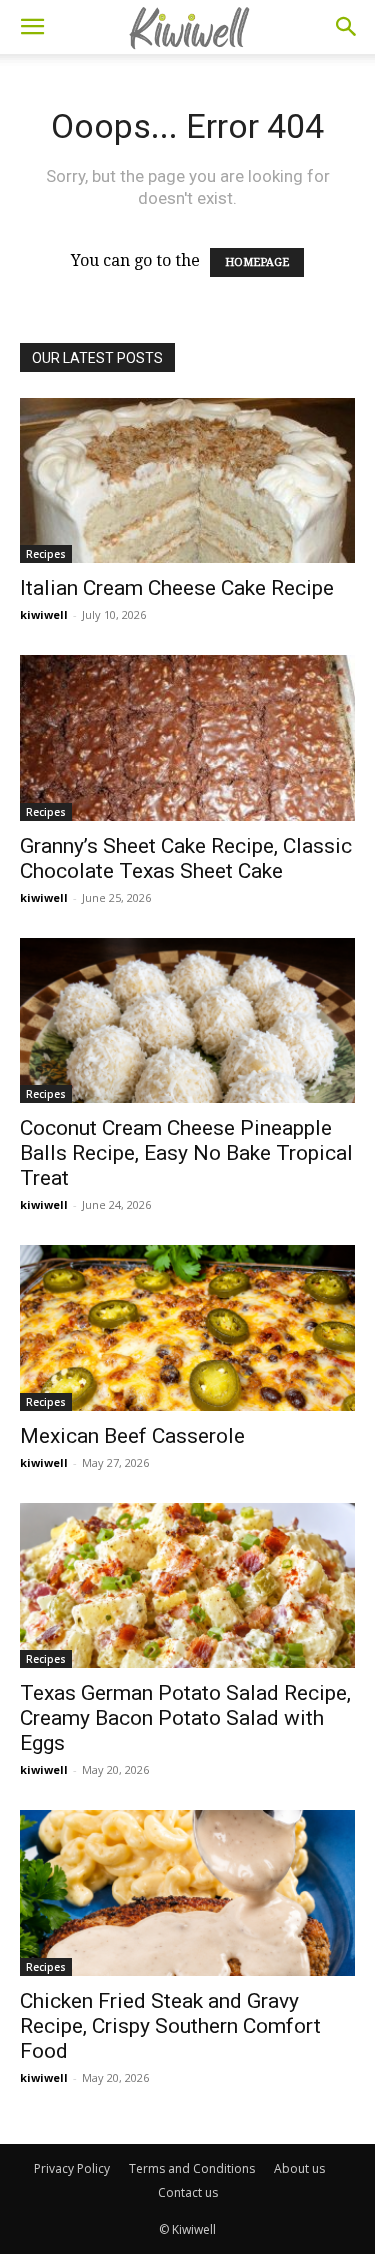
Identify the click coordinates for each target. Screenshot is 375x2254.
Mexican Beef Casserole (132, 1436)
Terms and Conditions (192, 2168)
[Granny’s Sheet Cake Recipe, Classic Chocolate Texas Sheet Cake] (187, 737)
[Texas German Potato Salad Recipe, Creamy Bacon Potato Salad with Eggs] (187, 1585)
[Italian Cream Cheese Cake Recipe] (187, 480)
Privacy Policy (72, 2168)
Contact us (188, 2192)
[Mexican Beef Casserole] (187, 1327)
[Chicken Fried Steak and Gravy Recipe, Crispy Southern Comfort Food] (187, 1892)
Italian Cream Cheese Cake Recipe (177, 588)
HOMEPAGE (257, 262)
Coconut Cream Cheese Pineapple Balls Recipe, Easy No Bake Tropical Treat (186, 1153)
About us (299, 2168)
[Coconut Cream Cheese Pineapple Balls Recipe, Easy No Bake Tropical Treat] (187, 1020)
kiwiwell (44, 614)
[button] (32, 27)
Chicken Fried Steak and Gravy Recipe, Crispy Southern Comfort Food (170, 2026)
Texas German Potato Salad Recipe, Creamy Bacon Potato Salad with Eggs (185, 1718)
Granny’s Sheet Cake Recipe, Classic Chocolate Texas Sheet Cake (186, 858)
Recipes (46, 554)
